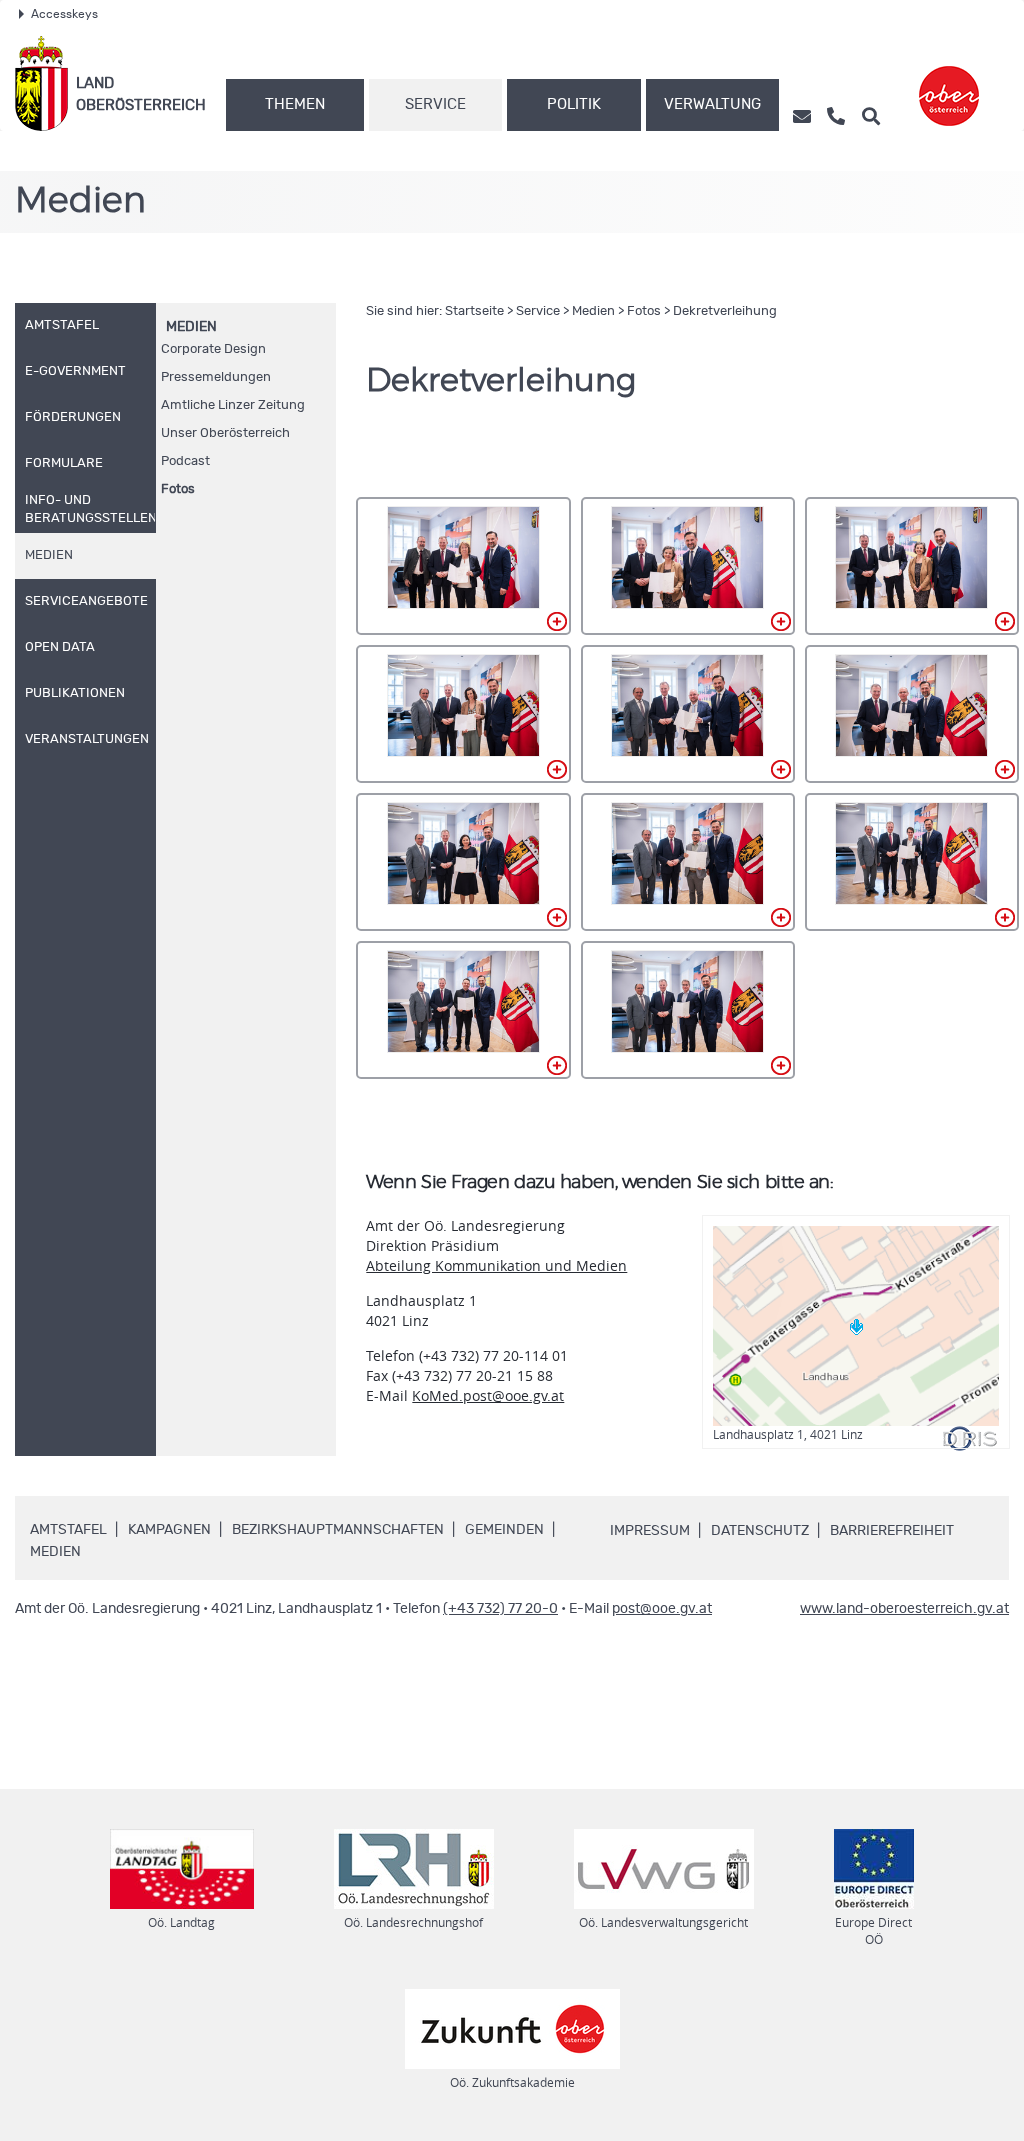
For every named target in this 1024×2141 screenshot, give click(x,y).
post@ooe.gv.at (662, 1609)
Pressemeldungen (216, 377)
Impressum (650, 1531)
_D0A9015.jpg (463, 714)
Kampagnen (169, 1530)
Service (435, 104)
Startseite (474, 311)
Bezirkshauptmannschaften (338, 1530)
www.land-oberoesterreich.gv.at (904, 1609)
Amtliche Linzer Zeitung (233, 405)
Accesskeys (64, 14)
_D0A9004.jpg (688, 566)
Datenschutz (760, 1531)
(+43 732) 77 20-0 (500, 1609)
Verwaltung (712, 104)
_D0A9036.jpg (688, 862)
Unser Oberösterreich (225, 433)
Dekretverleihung (725, 311)
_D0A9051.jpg (688, 1010)
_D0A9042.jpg (912, 862)
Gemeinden (504, 1530)
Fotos (178, 489)
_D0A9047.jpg (463, 1010)
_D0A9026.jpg (912, 714)
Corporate (213, 349)
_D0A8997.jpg (463, 566)
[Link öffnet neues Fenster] (949, 83)
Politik (574, 104)
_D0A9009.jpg (912, 566)
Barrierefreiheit (892, 1531)
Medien (191, 327)
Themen (295, 104)
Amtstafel (68, 1530)
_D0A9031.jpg (463, 862)
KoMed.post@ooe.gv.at (488, 1395)
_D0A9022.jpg (688, 714)
